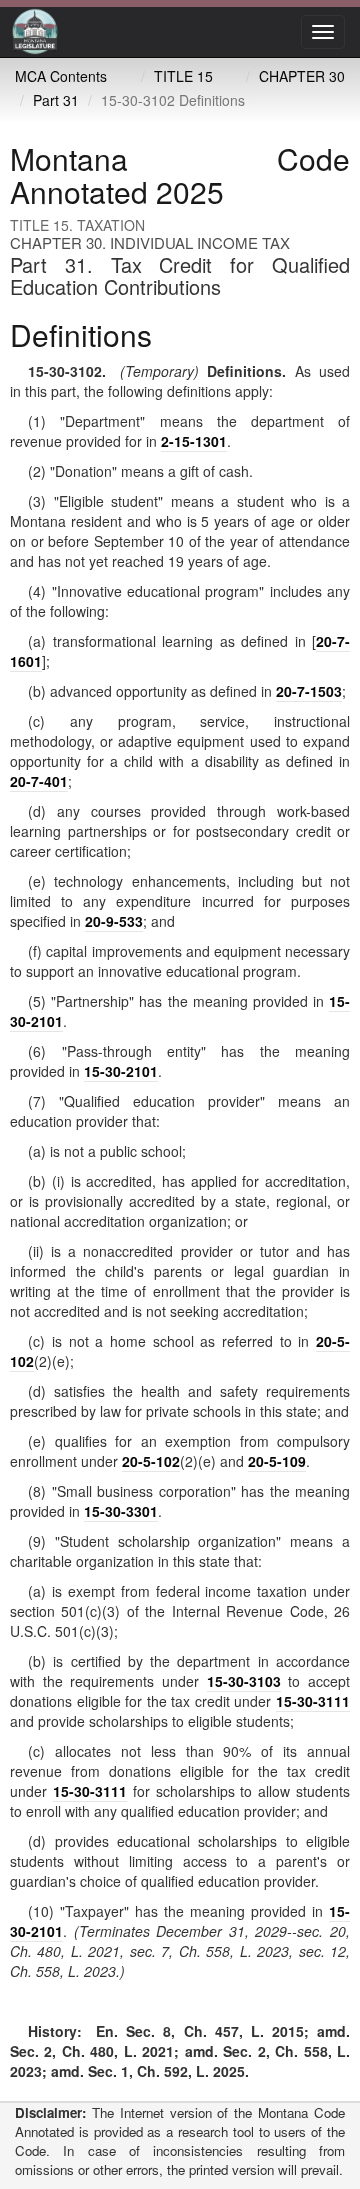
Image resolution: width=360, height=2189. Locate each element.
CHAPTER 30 (302, 76)
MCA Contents (61, 76)
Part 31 (56, 100)
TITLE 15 (183, 76)
